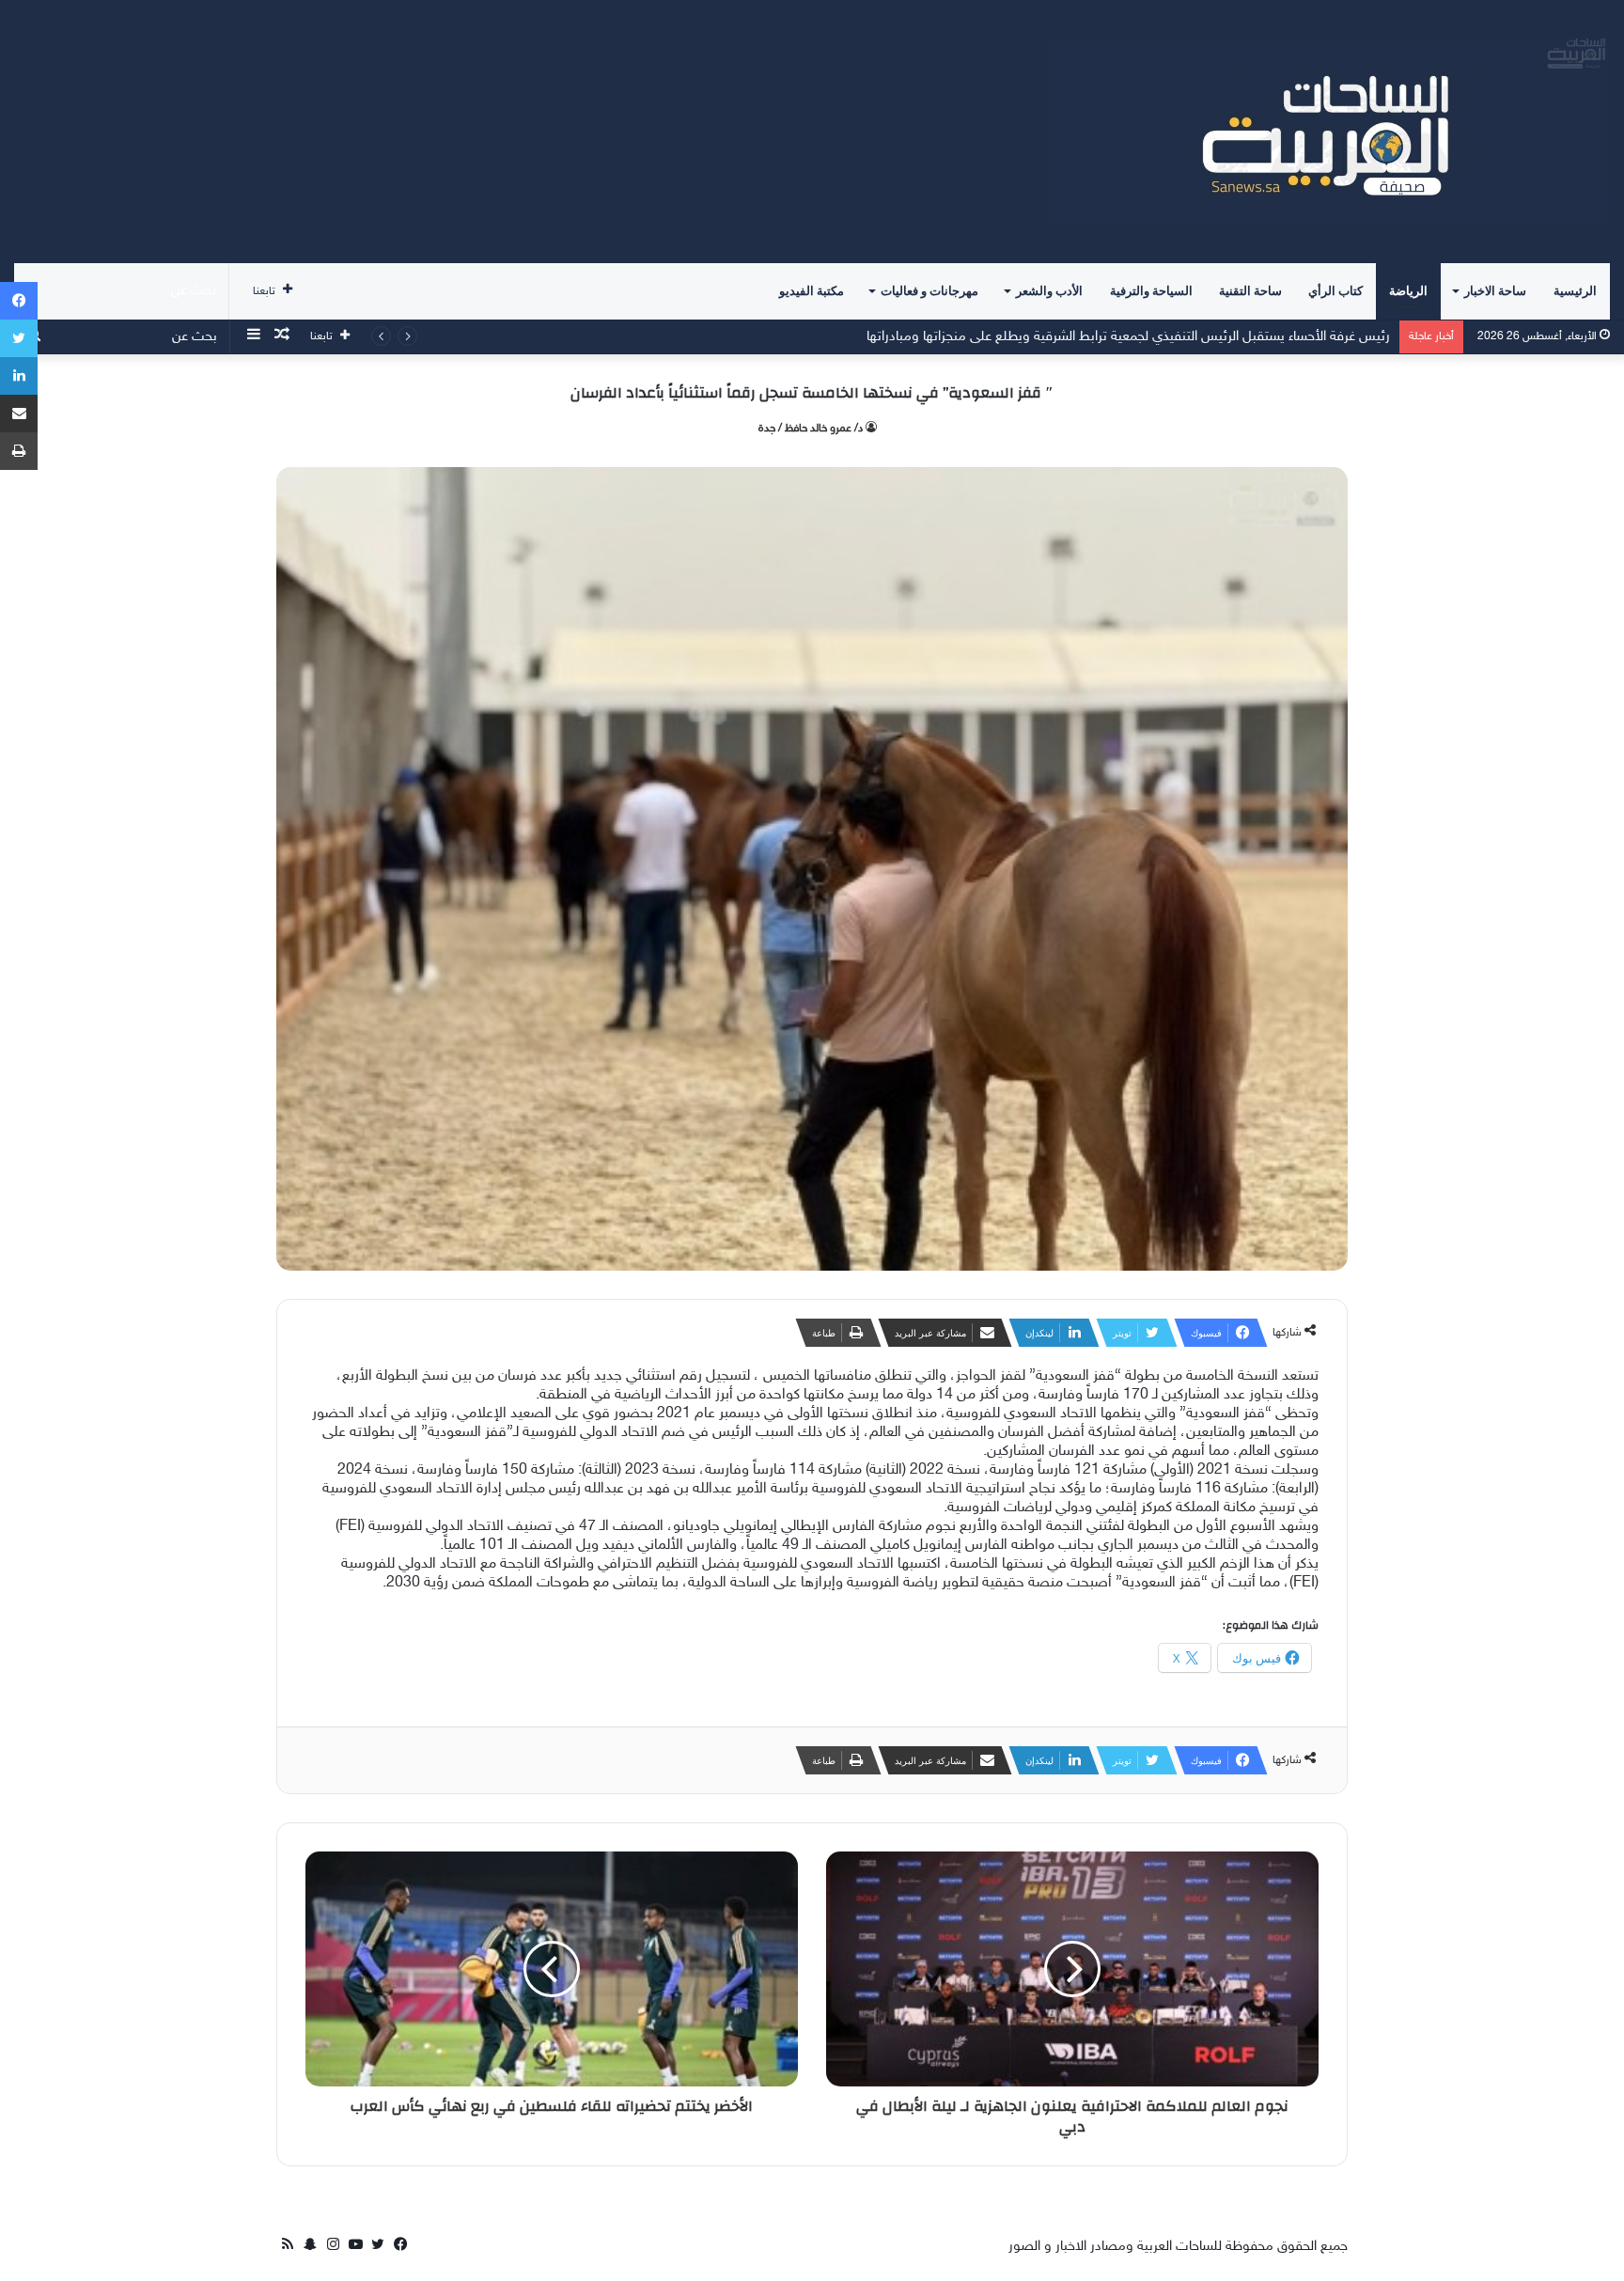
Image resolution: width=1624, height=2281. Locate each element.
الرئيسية (1575, 291)
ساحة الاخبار (1495, 291)
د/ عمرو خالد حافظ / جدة (811, 429)
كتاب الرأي (1335, 291)
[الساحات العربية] (1328, 132)
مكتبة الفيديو (812, 291)
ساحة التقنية (1250, 291)
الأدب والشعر (1049, 291)
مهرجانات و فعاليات (929, 291)
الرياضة (1408, 291)
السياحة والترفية (1151, 291)
